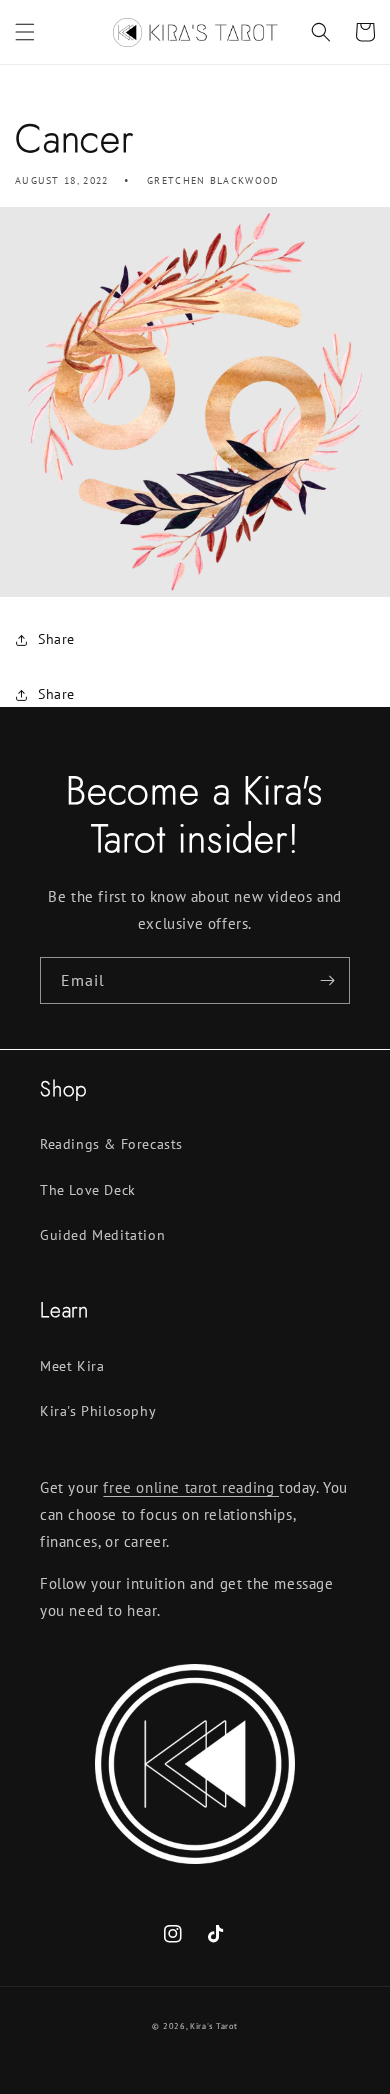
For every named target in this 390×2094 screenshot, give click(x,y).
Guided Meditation (102, 1235)
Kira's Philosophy (98, 1411)
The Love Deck (88, 1190)
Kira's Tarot (213, 2026)
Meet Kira (72, 1366)
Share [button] (56, 639)
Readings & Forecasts (111, 1144)
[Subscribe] (327, 980)
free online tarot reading (191, 1487)
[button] (25, 32)
